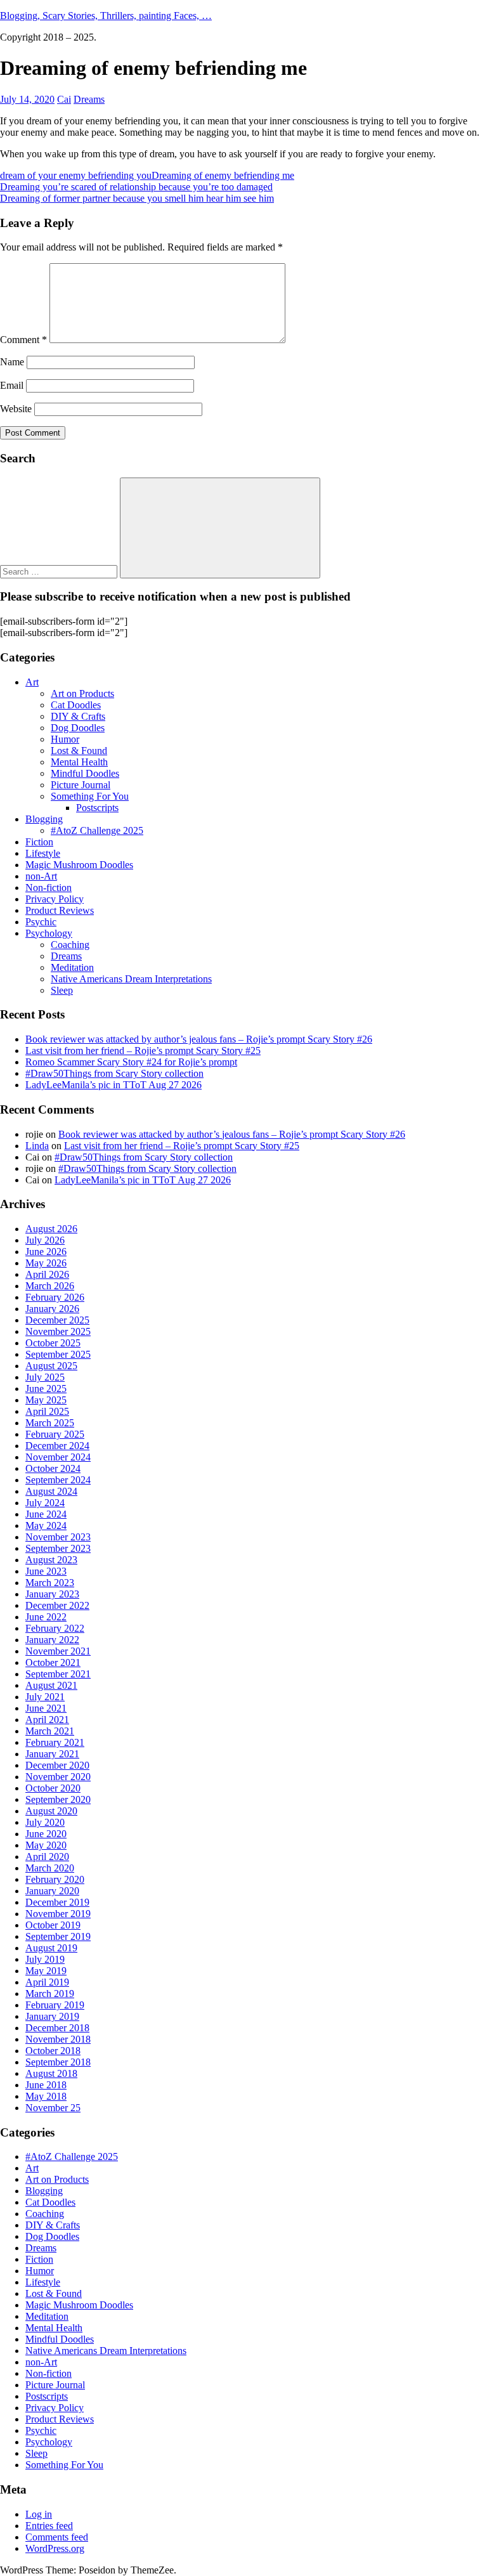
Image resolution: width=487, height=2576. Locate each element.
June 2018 (46, 2085)
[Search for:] (60, 571)
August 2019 (51, 1948)
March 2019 (50, 1994)
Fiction (39, 842)
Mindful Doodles (85, 773)
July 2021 (45, 1697)
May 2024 (46, 1525)
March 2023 (50, 1583)
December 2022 (57, 1605)
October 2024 (53, 1468)
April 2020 (47, 1857)
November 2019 (58, 1914)
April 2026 (47, 1274)
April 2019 (47, 1982)
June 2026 (46, 1252)
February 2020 (55, 1879)
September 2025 (58, 1354)
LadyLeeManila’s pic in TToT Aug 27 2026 (114, 1085)
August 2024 (51, 1491)
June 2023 (46, 1571)
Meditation (72, 967)
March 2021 (50, 1731)
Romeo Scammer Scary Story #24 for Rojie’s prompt (131, 1062)
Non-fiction (49, 888)
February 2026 (55, 1297)
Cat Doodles (76, 705)
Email (12, 385)
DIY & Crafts (78, 716)
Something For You (90, 796)
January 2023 (52, 1594)
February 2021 (55, 1742)
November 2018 (58, 2039)
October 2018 (53, 2051)
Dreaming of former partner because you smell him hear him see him (137, 198)
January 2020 (52, 1891)
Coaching (70, 945)
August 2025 (51, 1366)
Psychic (41, 922)
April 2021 (47, 1720)
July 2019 (45, 1959)
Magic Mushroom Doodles (79, 865)
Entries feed (49, 2526)
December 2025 (57, 1320)
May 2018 (46, 2096)
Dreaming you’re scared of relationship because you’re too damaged (136, 187)
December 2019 (57, 1902)
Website (16, 409)
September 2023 (58, 1548)
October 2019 (53, 1925)
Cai (64, 99)
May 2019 (46, 1971)
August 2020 (51, 1811)
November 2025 (58, 1331)
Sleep (62, 990)
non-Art (41, 876)
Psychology (49, 933)
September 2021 (58, 1674)
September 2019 (58, 1936)
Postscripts (97, 808)
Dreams (89, 99)
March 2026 (50, 1286)
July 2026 (45, 1240)
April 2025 (47, 1411)
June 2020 (46, 1834)
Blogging (44, 819)
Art (32, 682)
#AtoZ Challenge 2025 (97, 830)
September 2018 (58, 2062)
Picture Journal (81, 785)
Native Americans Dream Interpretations (131, 979)
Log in (39, 2514)
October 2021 (53, 1662)
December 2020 (57, 1765)
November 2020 (58, 1777)
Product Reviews (60, 910)
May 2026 (46, 1263)
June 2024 (46, 1514)
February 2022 (55, 1628)
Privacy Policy (55, 899)
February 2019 (55, 2005)
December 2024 (57, 1446)
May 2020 (46, 1845)
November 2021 (58, 1651)
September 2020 (58, 1799)
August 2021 (51, 1685)
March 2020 (50, 1868)
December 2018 (57, 2028)
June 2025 (46, 1389)
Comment (23, 340)
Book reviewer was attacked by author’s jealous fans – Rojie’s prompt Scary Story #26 (199, 1039)
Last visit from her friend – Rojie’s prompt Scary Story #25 (143, 1051)
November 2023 (58, 1537)
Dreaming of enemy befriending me (223, 175)
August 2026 (51, 1229)
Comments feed (57, 2537)
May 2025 (46, 1400)
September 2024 (58, 1480)
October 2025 (53, 1343)
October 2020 (53, 1788)
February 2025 (55, 1434)
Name (12, 362)
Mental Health (79, 762)
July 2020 (45, 1822)
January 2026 (52, 1309)
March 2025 (50, 1423)
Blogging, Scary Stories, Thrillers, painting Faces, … (106, 16)
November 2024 (58, 1457)
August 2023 (51, 1560)
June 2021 (46, 1708)
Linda (37, 1146)
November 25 (53, 2108)
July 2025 (45, 1377)
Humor (65, 739)
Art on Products (82, 693)
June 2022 (46, 1617)
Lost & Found (79, 751)
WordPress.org (55, 2548)
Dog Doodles (78, 728)
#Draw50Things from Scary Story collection (114, 1073)
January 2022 (52, 1640)
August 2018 (51, 2073)
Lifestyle (43, 853)
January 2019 (52, 2016)
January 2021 (52, 1754)
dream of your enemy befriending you (76, 175)
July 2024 (45, 1503)
